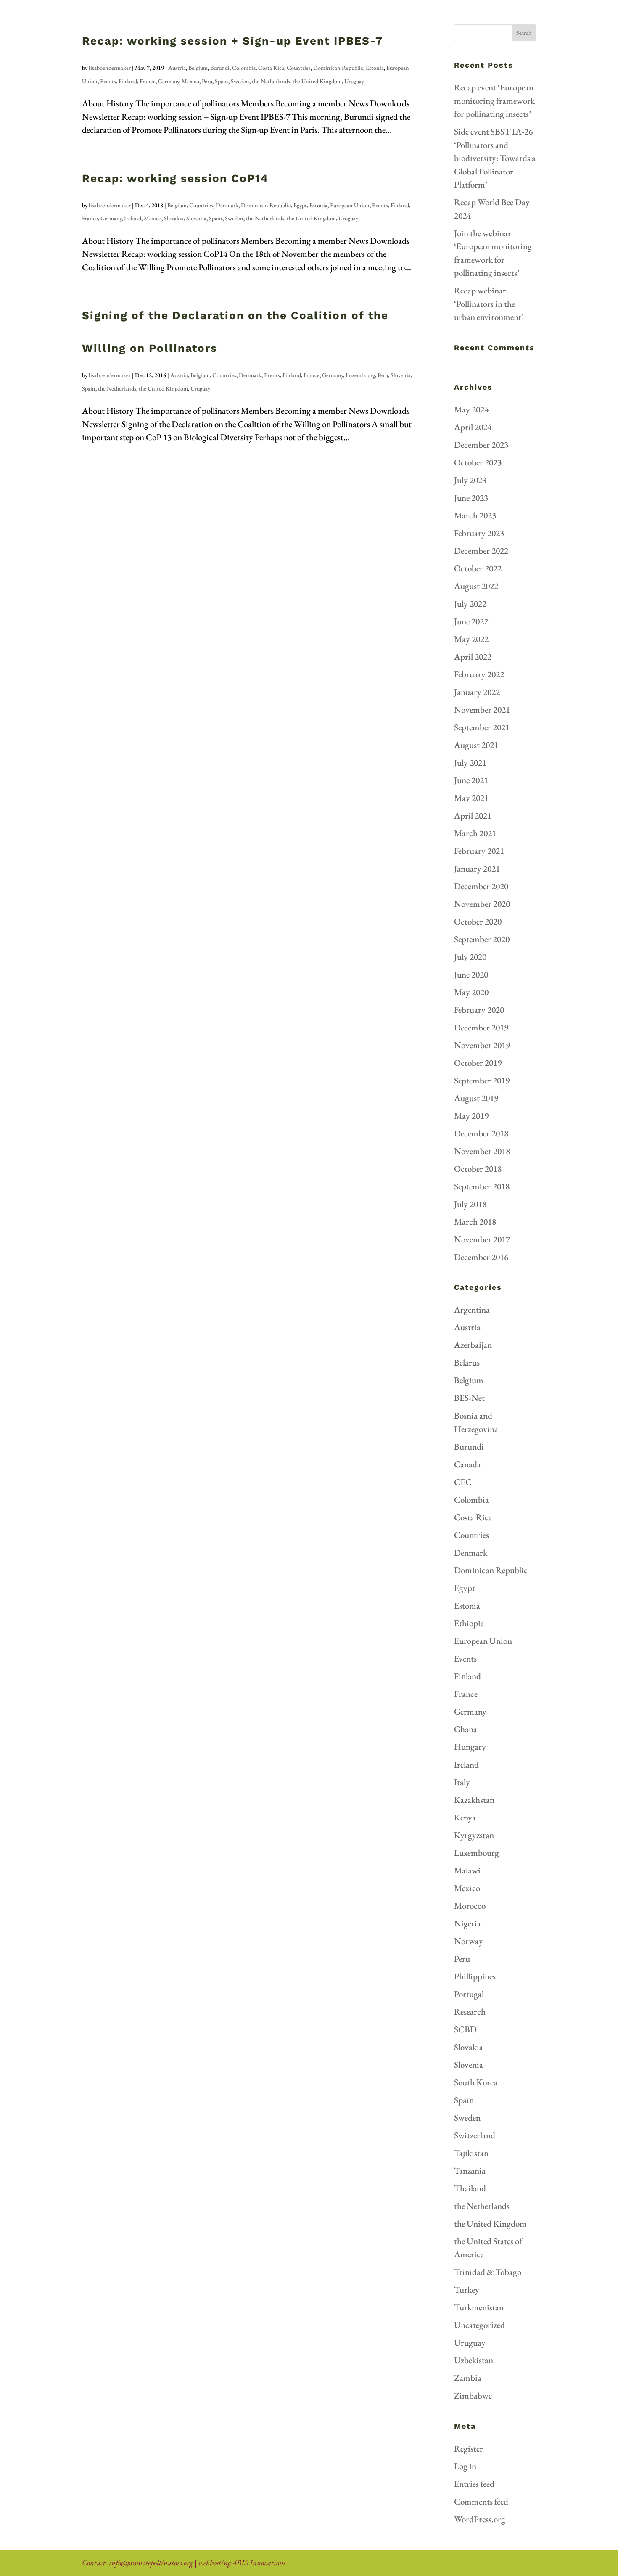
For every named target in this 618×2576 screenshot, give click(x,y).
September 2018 (482, 1186)
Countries (299, 68)
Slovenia (196, 218)
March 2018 (475, 1222)
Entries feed (474, 2484)
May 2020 (471, 992)
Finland (128, 81)
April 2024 (473, 427)
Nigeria (467, 1923)
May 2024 (471, 409)
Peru (207, 81)
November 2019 (482, 1045)
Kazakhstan (474, 1800)
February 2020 (479, 1010)
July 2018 (470, 1204)
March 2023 (475, 515)
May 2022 (471, 639)
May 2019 (471, 1116)
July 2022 (470, 604)
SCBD (465, 2029)
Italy (462, 1782)
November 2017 (482, 1239)
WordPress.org (480, 2519)
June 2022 (471, 621)
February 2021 (479, 851)
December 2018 (481, 1133)
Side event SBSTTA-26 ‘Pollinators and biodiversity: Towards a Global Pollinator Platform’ (495, 158)
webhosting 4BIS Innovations (242, 2563)
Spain (222, 81)
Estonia (375, 68)
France (148, 81)
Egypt (300, 205)
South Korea (476, 2082)
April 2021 (473, 815)
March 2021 (475, 833)
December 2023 (481, 445)
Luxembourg (360, 375)
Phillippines (475, 1976)
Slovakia (174, 218)
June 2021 (471, 780)
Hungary (470, 1747)
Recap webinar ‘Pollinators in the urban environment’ (489, 304)
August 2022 (476, 586)
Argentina (472, 1309)
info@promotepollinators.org (151, 2563)
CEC (463, 1482)
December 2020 (481, 886)
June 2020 (471, 974)
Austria (177, 68)
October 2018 (478, 1169)
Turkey (467, 2289)
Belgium (198, 68)
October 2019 (478, 1063)
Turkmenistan (479, 2307)
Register (469, 2448)
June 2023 (471, 498)
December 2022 (481, 551)
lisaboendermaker (110, 68)
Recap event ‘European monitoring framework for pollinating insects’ (494, 100)
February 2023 (479, 533)
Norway (469, 1941)
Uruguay (354, 81)
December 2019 (481, 1027)
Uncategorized (479, 2325)
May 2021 (471, 798)
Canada (467, 1464)
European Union (350, 205)
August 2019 (476, 1098)
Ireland (133, 218)
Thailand (470, 2188)
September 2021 (482, 727)
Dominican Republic (338, 68)
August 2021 (476, 745)
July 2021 (470, 762)
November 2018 (482, 1151)
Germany (169, 81)
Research (470, 2012)
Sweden (240, 81)
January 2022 (477, 692)
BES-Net (469, 1398)
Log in (465, 2466)
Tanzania (470, 2170)
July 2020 (470, 957)
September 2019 (482, 1080)
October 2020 (478, 921)
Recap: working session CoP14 (175, 178)
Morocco (470, 1906)
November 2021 (482, 709)
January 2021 (477, 868)
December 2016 (481, 1257)
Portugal (469, 1994)
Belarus (467, 1362)
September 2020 (482, 939)
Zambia (468, 2378)
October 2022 (478, 568)
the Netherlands (271, 81)
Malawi (467, 1870)
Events (108, 81)
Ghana (466, 1729)
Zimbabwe (473, 2395)
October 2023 (478, 462)
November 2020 (482, 904)
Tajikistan (471, 2153)
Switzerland (475, 2135)
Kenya (465, 1817)
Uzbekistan (474, 2360)
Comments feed (481, 2501)
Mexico (190, 81)
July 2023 (470, 480)
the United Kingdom (317, 81)
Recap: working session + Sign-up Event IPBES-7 (232, 41)
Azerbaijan (473, 1345)
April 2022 (473, 657)
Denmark (227, 205)
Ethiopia (469, 1623)
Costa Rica (271, 68)
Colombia (244, 68)
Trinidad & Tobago (488, 2272)
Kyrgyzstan (474, 1835)
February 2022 (479, 674)
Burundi (220, 68)
